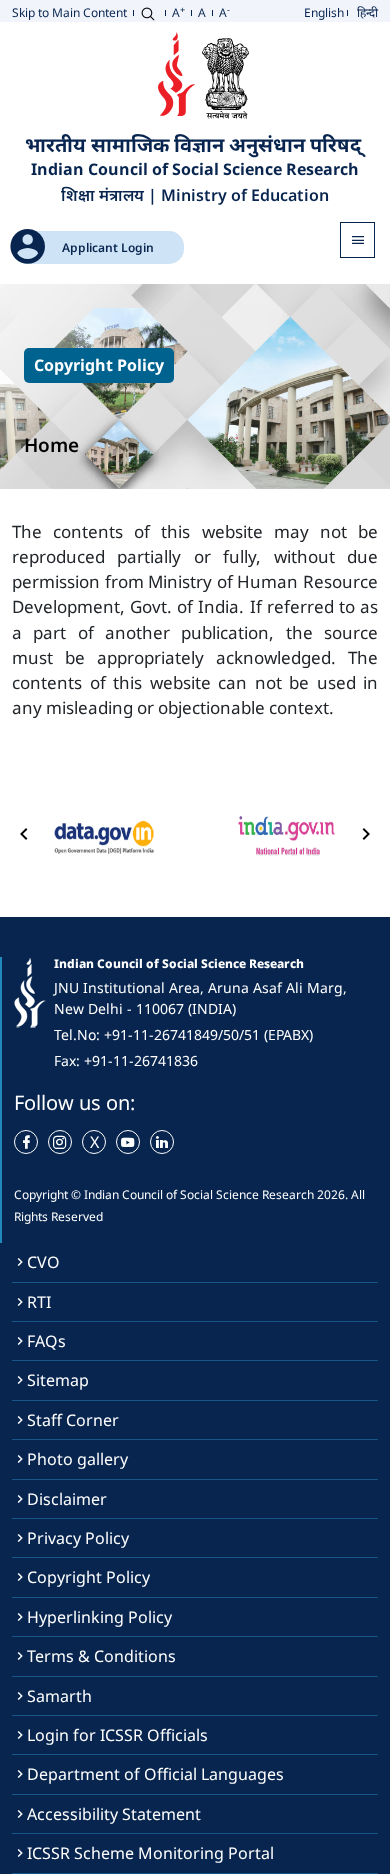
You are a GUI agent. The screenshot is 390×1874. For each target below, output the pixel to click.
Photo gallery (77, 1459)
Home (51, 444)
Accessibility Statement (114, 1814)
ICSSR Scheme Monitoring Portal (150, 1853)
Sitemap (58, 1380)
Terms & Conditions (101, 1656)
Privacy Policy (78, 1538)
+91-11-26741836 (141, 1060)
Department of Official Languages (155, 1774)
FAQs (46, 1341)
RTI (39, 1302)
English (324, 12)
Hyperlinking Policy (99, 1617)
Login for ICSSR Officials (117, 1735)
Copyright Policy (88, 1577)
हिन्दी (367, 12)
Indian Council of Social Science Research (195, 169)
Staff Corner (73, 1420)
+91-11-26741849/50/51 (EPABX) (208, 1034)
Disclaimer (67, 1499)
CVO (43, 1262)
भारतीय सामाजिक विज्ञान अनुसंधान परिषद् (195, 144)
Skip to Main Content (69, 12)
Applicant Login (108, 247)
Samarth (59, 1696)
